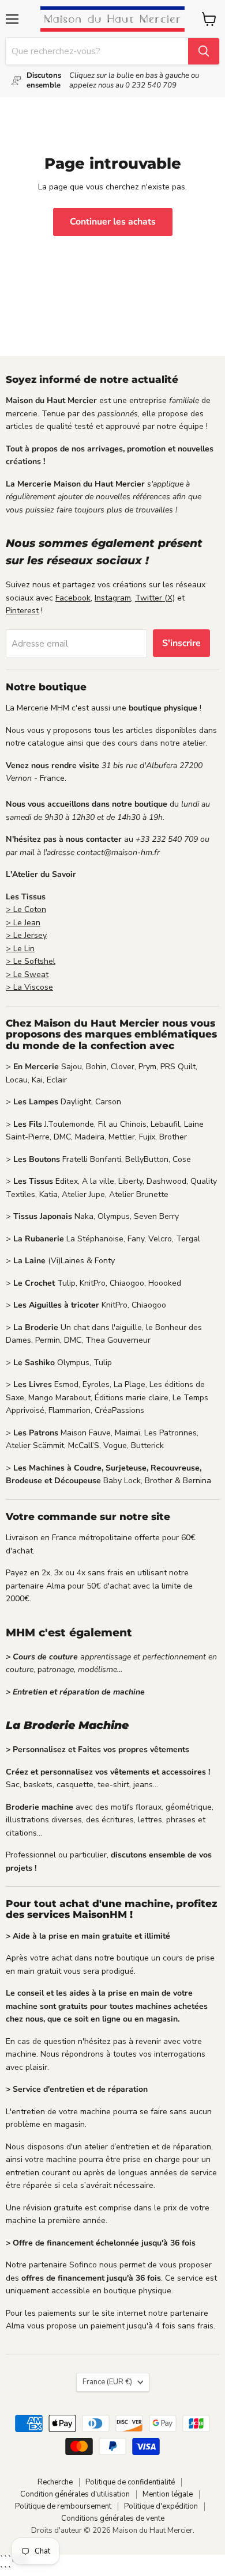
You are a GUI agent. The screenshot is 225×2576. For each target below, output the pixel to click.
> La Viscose (29, 987)
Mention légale (168, 2494)
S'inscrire (181, 643)
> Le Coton (26, 909)
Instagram (113, 598)
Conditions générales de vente (113, 2518)
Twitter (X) (155, 598)
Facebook (73, 598)
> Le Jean (23, 923)
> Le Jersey (26, 935)
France (107, 2382)
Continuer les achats (113, 222)
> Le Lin (20, 949)
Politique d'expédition (161, 2506)
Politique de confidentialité (130, 2482)
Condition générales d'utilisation (75, 2494)
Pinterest (22, 611)
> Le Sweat (27, 974)
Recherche (55, 2482)
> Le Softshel (31, 961)
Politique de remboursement (63, 2506)
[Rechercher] (204, 51)
